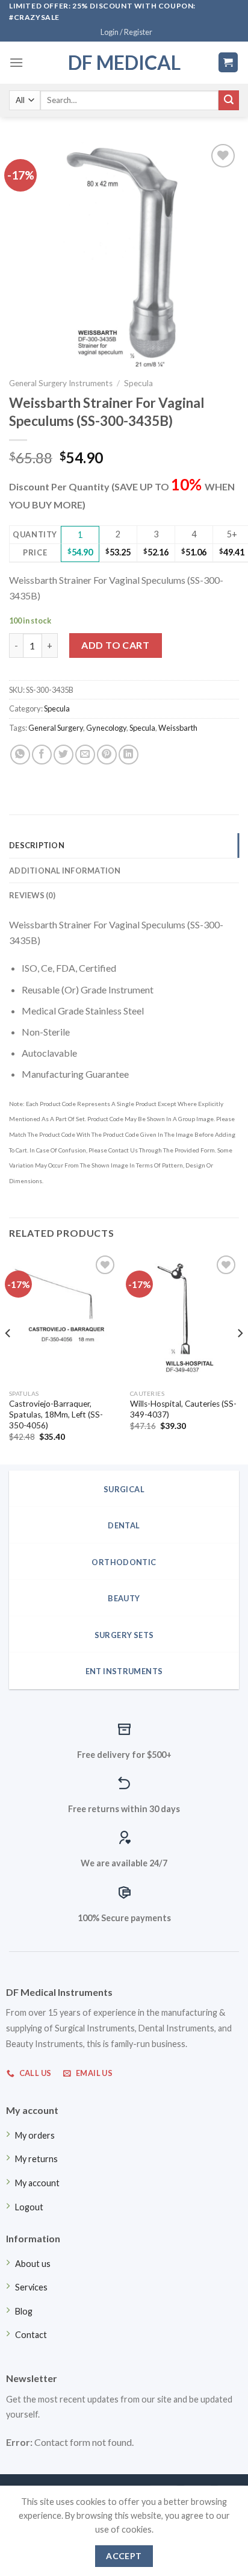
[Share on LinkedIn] (129, 755)
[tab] (124, 845)
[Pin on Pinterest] (107, 755)
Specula (138, 383)
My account (37, 2183)
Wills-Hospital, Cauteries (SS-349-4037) (183, 1409)
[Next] (240, 1357)
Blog (24, 2311)
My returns (36, 2159)
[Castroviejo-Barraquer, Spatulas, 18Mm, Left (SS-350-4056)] (64, 1318)
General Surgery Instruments (61, 383)
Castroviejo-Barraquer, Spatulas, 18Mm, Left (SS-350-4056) (56, 1414)
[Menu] (16, 62)
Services (31, 2287)
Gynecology (106, 728)
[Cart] (228, 62)
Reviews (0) (32, 895)
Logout (29, 2207)
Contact (31, 2335)
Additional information (65, 871)
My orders (35, 2135)
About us (33, 2264)
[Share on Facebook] (42, 755)
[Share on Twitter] (64, 755)
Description (37, 845)
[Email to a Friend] (85, 755)
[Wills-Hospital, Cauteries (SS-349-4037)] (184, 1318)
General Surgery (56, 728)
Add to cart (115, 645)
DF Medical (124, 63)
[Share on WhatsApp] (20, 755)
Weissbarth (178, 728)
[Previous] (8, 1357)
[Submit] (229, 101)
